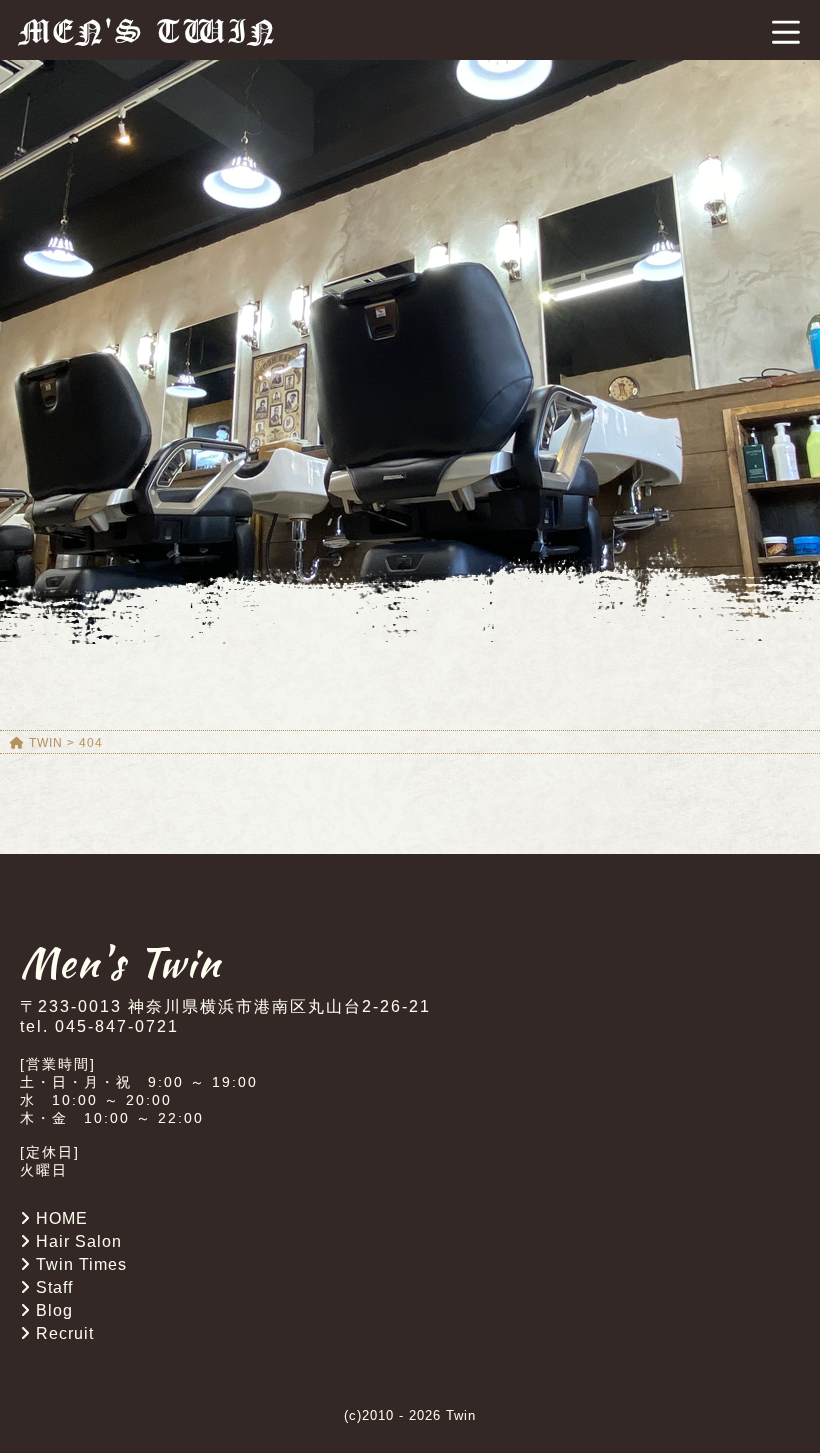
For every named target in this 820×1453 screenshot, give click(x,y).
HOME (62, 1218)
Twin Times (81, 1264)
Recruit (65, 1333)
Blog (54, 1310)
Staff (54, 1287)
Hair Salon (79, 1241)
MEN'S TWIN (149, 31)
